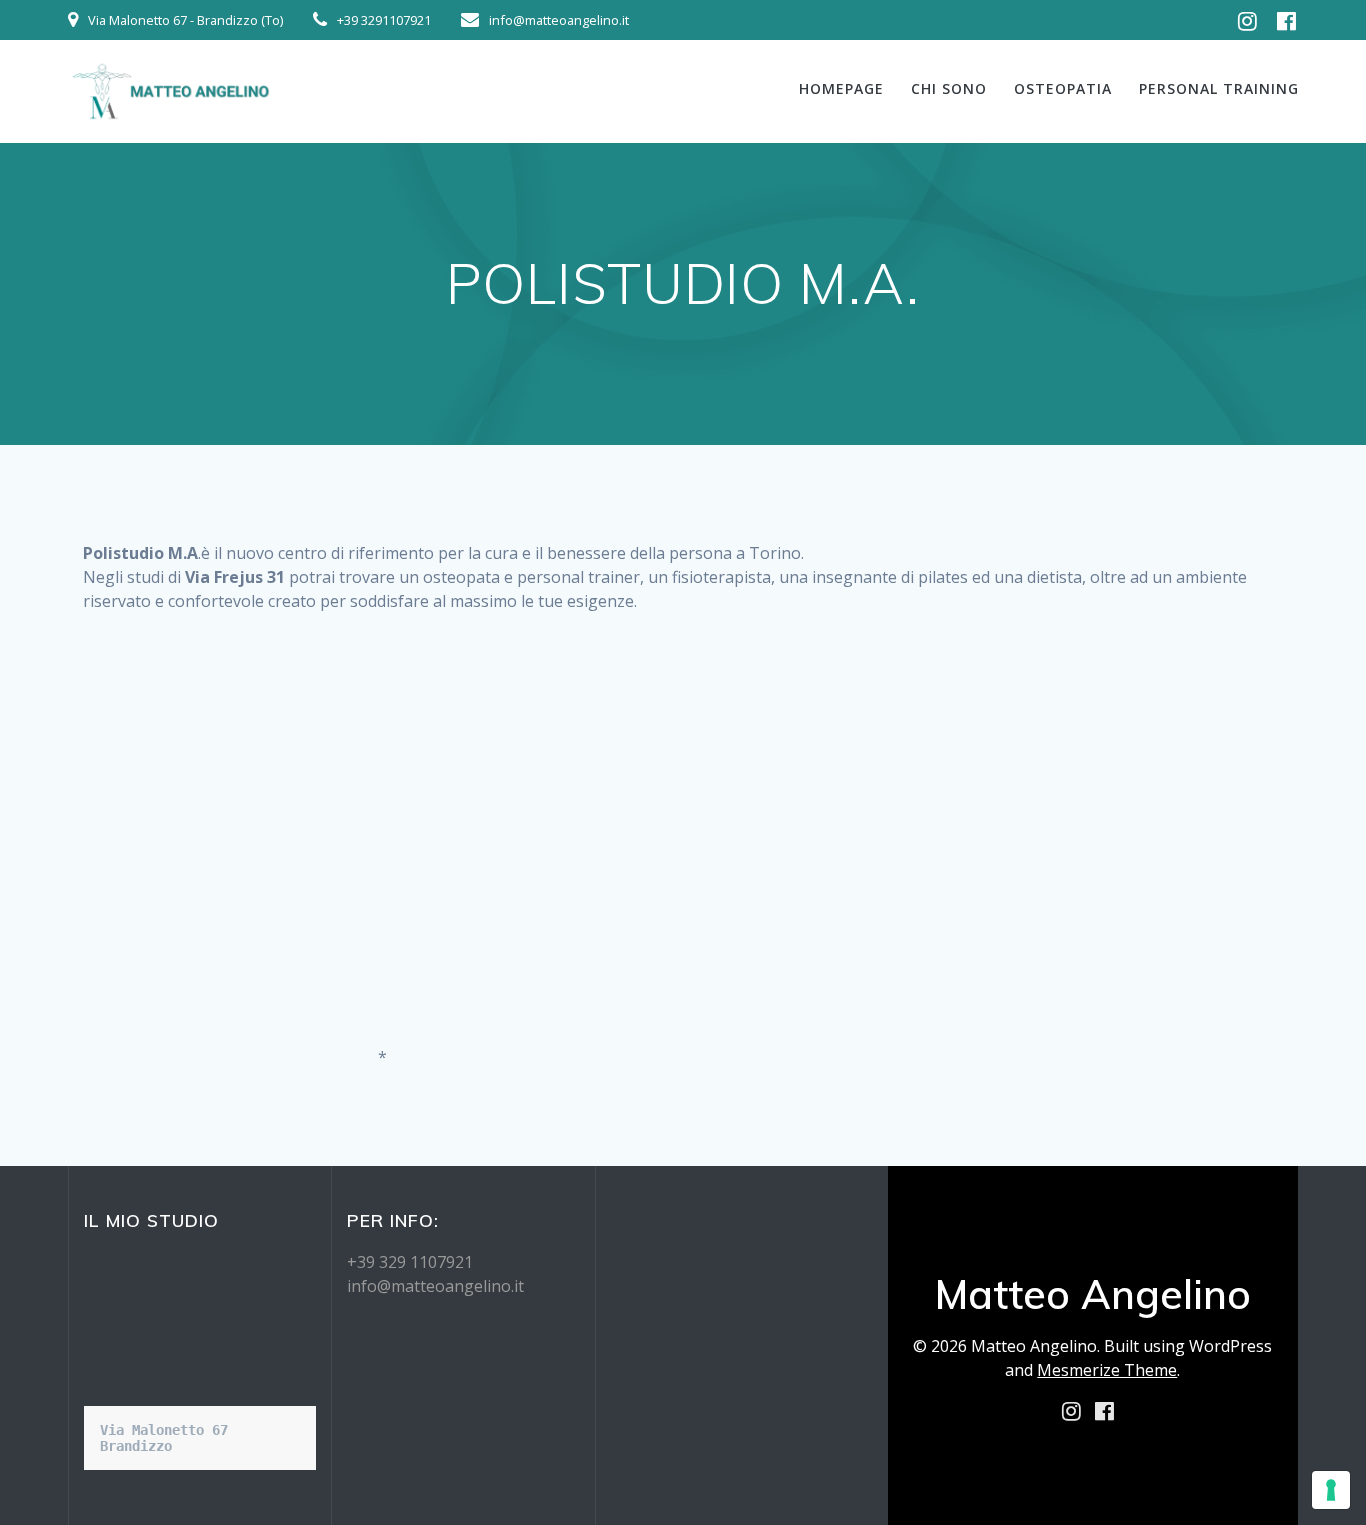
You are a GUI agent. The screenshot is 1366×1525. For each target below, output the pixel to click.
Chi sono (949, 88)
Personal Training (1219, 88)
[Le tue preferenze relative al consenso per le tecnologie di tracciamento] (1331, 1490)
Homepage (841, 88)
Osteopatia (1063, 88)
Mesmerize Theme (1107, 1370)
